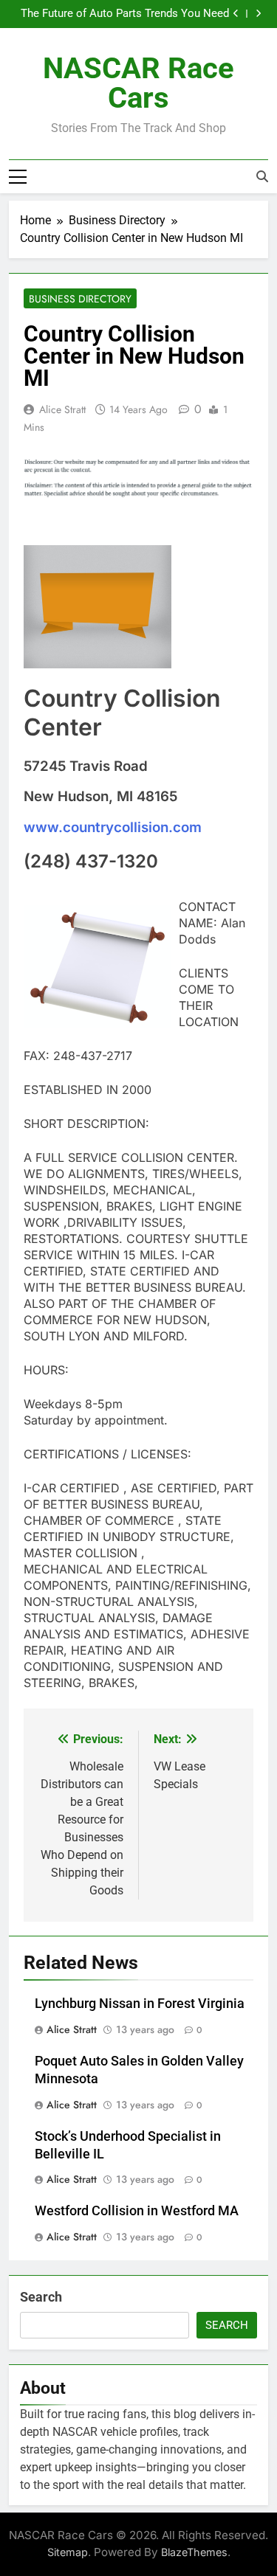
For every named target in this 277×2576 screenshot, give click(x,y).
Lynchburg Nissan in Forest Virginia (140, 2004)
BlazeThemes (194, 2552)
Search (41, 2297)
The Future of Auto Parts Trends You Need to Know (125, 14)
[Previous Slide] (236, 14)
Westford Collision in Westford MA (137, 2211)
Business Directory (80, 299)
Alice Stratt (62, 409)
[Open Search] (262, 176)
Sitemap (68, 2552)
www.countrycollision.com (113, 827)
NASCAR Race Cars (138, 83)
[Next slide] (258, 14)
